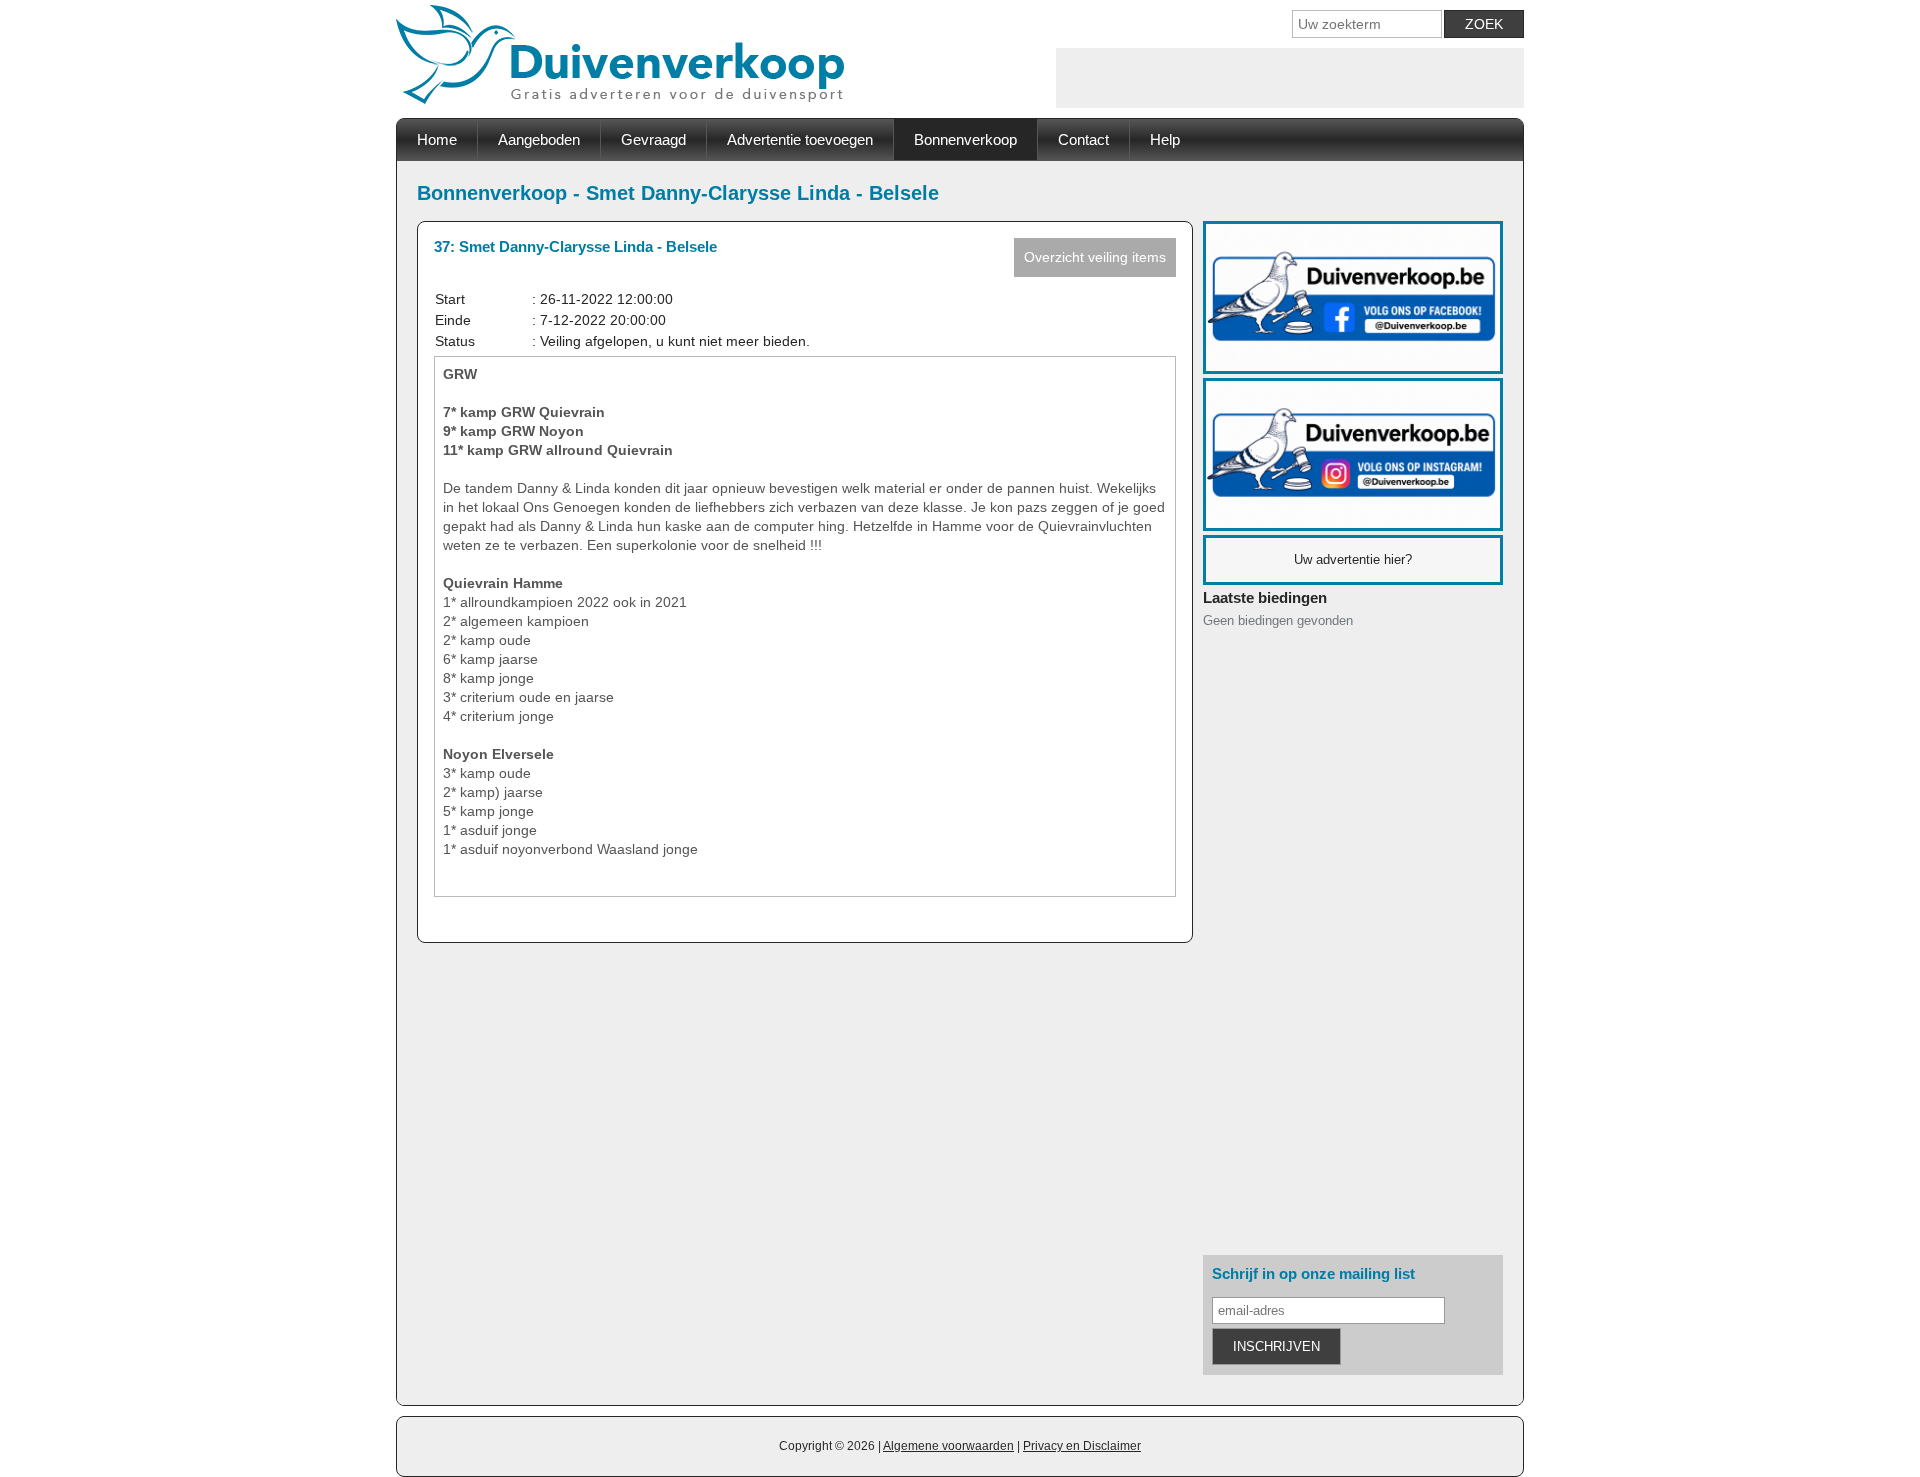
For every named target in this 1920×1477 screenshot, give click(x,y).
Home (437, 139)
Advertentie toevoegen (800, 139)
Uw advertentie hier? (1353, 559)
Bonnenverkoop (965, 139)
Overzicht (1095, 257)
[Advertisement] (1290, 78)
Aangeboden (539, 139)
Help (1165, 139)
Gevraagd (653, 139)
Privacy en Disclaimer (1082, 1446)
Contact (1083, 139)
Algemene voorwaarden (948, 1446)
